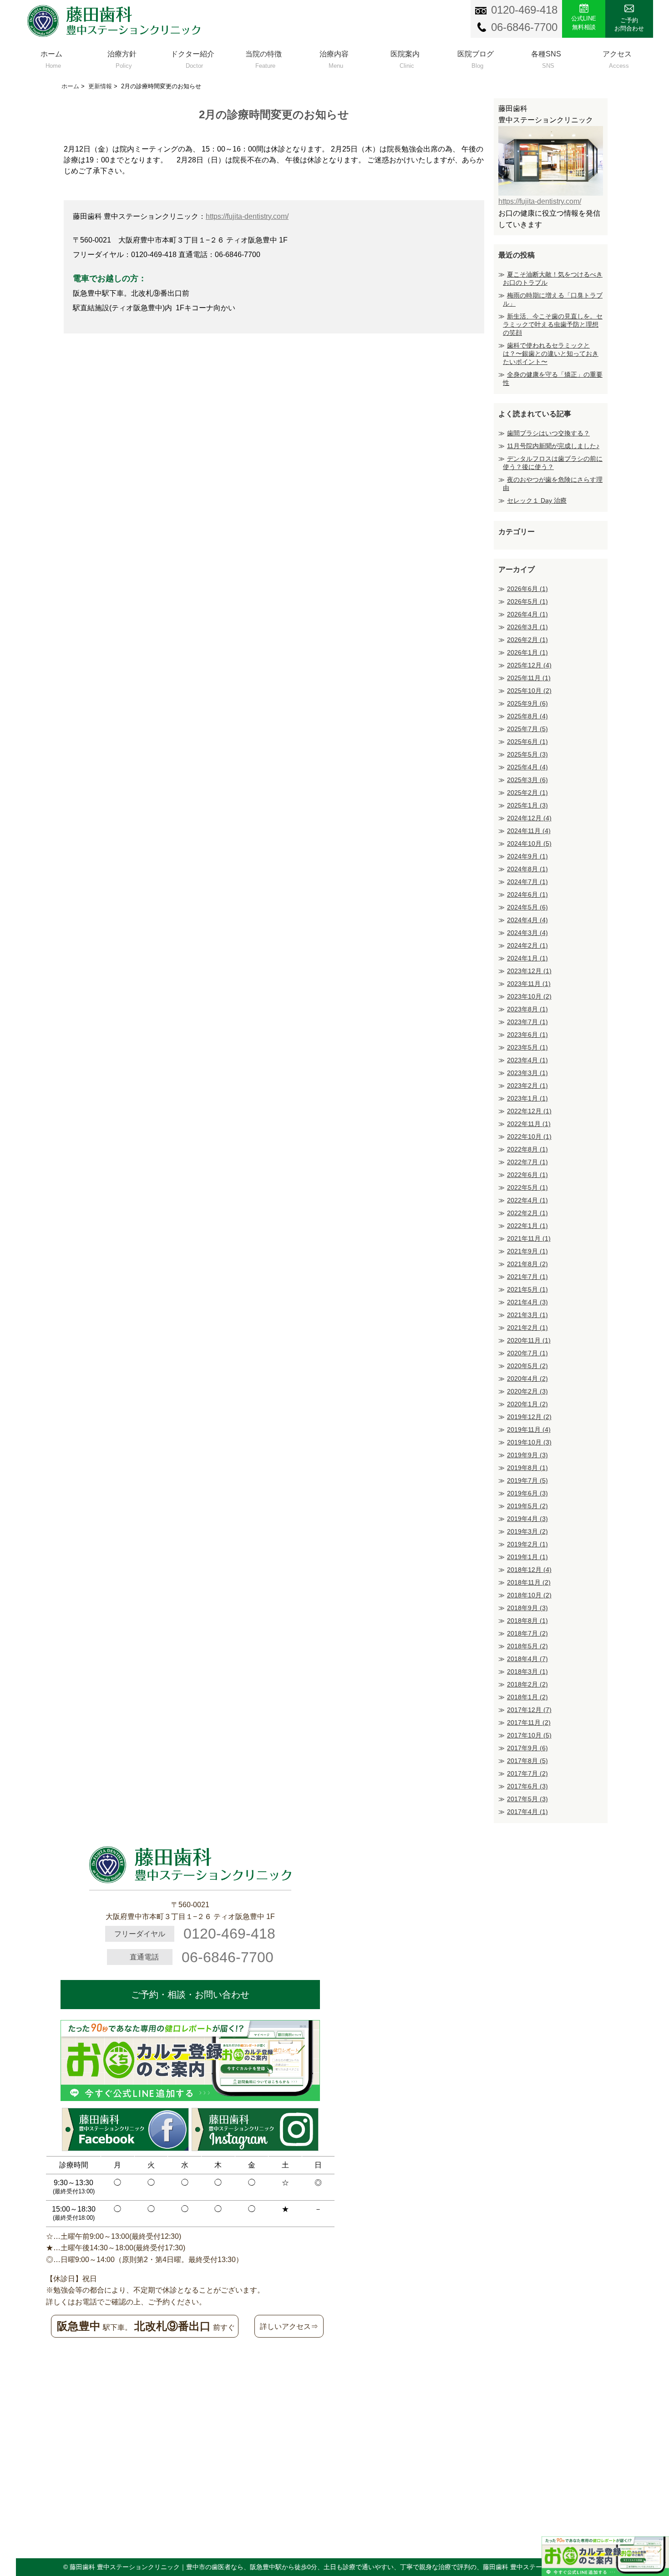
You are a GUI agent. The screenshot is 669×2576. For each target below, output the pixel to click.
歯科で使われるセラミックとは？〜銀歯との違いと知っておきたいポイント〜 (551, 354)
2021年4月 (527, 1302)
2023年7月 (527, 1022)
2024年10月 (529, 844)
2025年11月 (529, 678)
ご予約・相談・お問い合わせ (190, 1995)
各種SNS (546, 58)
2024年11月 (529, 831)
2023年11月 (529, 984)
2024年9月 (527, 856)
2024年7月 (527, 882)
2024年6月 (527, 894)
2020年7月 (527, 1353)
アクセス (617, 58)
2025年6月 (527, 742)
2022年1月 (527, 1226)
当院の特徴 (264, 58)
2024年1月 (527, 958)
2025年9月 (527, 703)
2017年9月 (527, 1748)
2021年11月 (529, 1238)
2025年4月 (527, 767)
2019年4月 (527, 1519)
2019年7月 (527, 1480)
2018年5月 (527, 1646)
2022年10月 (529, 1136)
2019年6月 (527, 1493)
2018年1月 (527, 1697)
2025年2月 (527, 793)
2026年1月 (527, 652)
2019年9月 (527, 1455)
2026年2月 (527, 640)
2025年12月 (529, 665)
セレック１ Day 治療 (537, 500)
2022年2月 (527, 1213)
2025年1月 (527, 805)
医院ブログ (476, 58)
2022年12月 (529, 1111)
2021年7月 (527, 1277)
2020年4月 (527, 1379)
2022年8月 (527, 1149)
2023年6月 (527, 1035)
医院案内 (405, 58)
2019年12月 (529, 1417)
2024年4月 (527, 920)
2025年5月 (527, 754)
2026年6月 (527, 589)
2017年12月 (529, 1710)
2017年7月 (527, 1773)
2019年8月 (527, 1468)
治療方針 (122, 58)
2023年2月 (527, 1086)
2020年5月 (527, 1366)
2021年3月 (527, 1315)
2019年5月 (527, 1506)
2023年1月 (527, 1098)
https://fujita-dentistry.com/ (247, 216)
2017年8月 (527, 1761)
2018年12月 (529, 1570)
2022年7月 (527, 1162)
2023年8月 (527, 1009)
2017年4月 (527, 1812)
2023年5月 (527, 1047)
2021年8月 (527, 1264)
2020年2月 (527, 1391)
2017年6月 (527, 1786)
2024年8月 (527, 869)
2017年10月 (529, 1735)
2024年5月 (527, 907)
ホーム (51, 58)
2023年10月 (529, 996)
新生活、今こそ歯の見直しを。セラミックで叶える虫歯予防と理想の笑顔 (553, 324)
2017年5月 (527, 1799)
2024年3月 (527, 933)
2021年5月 (527, 1289)
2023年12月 (529, 971)
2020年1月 (527, 1404)
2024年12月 (529, 818)
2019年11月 (529, 1429)
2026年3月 (527, 627)
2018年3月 (527, 1672)
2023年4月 (527, 1060)
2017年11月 (529, 1722)
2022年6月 (527, 1175)
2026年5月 (527, 601)
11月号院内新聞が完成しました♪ (553, 446)
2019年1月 (527, 1557)
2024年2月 (527, 945)
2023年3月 (527, 1073)
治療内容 (334, 58)
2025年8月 (527, 716)
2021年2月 (527, 1328)
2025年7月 (527, 729)
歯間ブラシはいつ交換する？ (548, 433)
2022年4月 (527, 1200)
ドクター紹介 (193, 58)
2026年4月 (527, 614)
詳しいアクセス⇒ (289, 2326)
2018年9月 (527, 1608)
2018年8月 (527, 1621)
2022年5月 (527, 1187)
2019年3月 (527, 1531)
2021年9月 (527, 1251)
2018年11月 (529, 1582)
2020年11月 (529, 1340)
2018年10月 (529, 1595)
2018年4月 (527, 1659)
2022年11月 (529, 1124)
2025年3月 (527, 780)
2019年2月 (527, 1544)
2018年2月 (527, 1684)
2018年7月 (527, 1633)
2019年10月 (529, 1442)
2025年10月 (529, 691)
